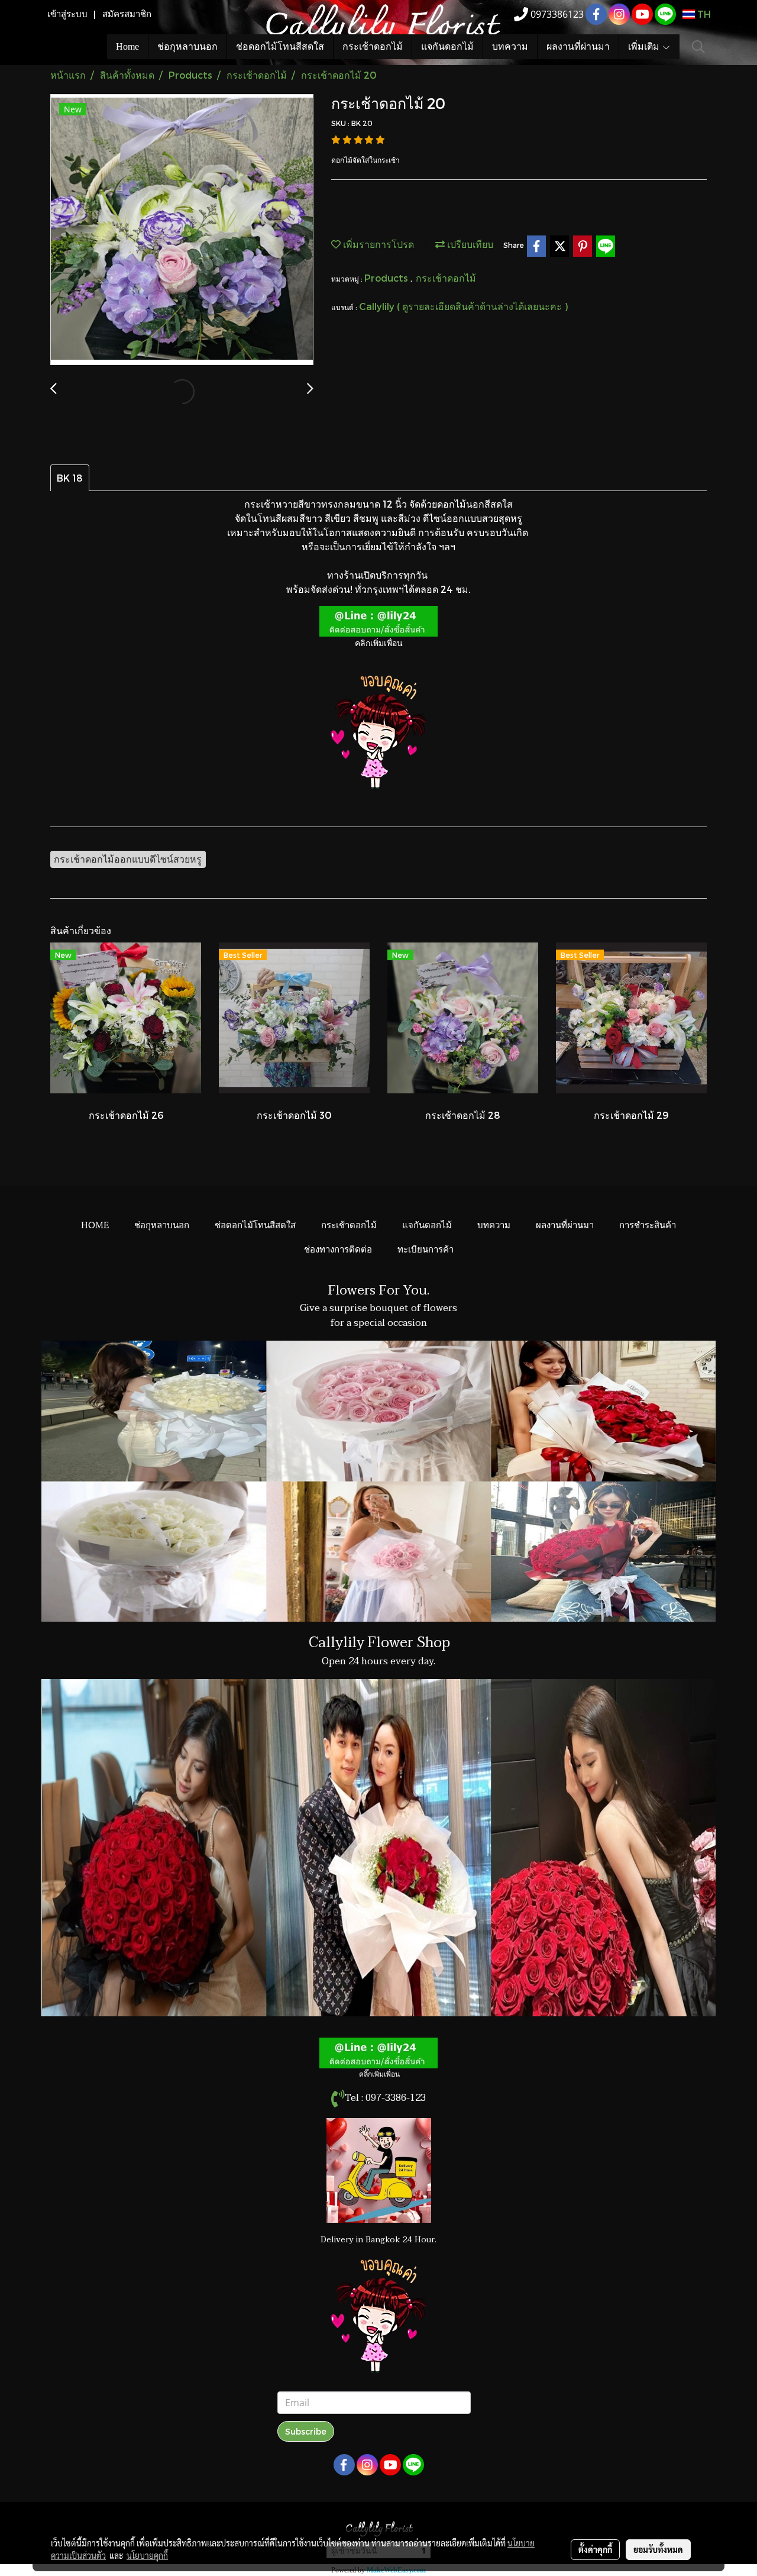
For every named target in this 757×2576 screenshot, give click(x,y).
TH (703, 14)
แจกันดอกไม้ (447, 46)
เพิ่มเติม (645, 46)
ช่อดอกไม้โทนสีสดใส (280, 46)
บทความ (510, 46)
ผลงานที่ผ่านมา (578, 46)
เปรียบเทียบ (469, 244)
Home (127, 46)
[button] (698, 47)
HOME (95, 1224)
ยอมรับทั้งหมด (658, 2549)
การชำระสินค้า (648, 1224)
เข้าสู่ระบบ (67, 14)
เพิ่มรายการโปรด (377, 244)
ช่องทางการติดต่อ (338, 1248)
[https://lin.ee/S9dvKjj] (378, 620)
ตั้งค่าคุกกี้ (595, 2549)
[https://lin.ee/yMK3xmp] (378, 2052)
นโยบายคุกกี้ (147, 2555)
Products (387, 278)
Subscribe (306, 2431)
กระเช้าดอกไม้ (373, 46)
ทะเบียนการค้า (426, 1248)
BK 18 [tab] (70, 478)
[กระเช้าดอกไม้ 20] (182, 230)
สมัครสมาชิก (127, 14)
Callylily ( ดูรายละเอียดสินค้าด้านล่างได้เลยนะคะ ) (463, 306)
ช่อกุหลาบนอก (187, 46)
